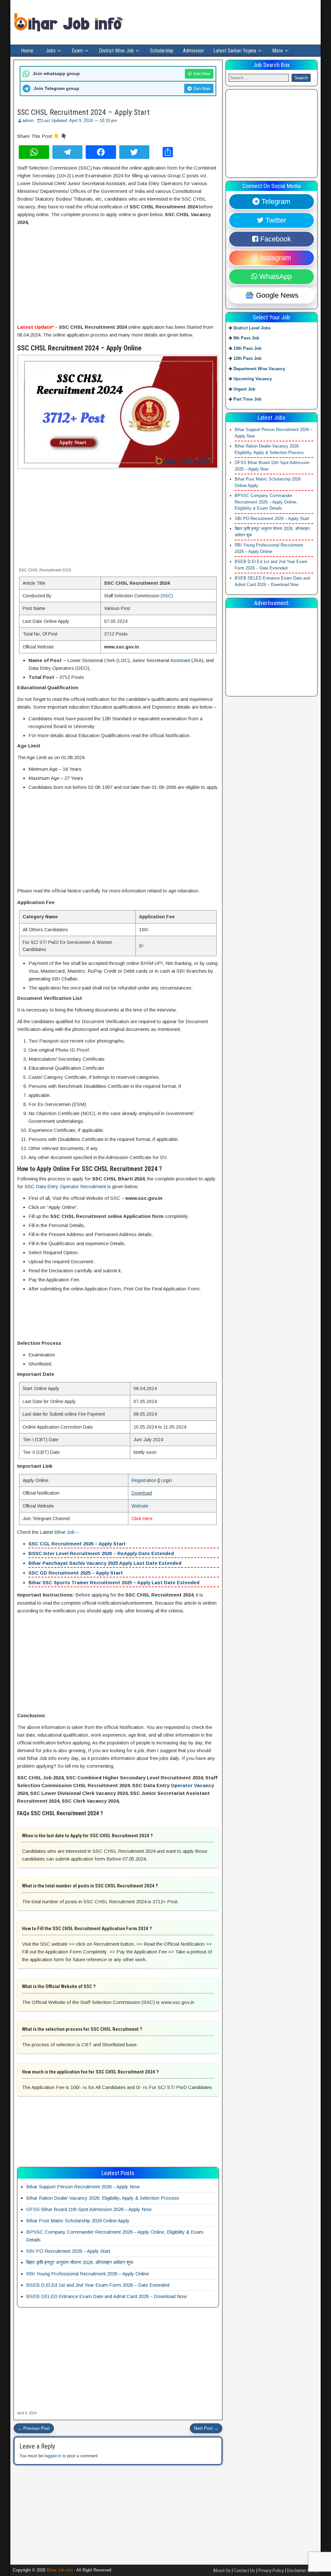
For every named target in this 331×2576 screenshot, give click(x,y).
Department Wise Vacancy (259, 369)
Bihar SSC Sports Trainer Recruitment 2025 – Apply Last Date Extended (114, 1582)
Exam (77, 51)
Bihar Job (64, 1532)
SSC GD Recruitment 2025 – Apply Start (76, 1573)
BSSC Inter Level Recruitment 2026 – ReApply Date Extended (101, 1553)
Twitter (275, 220)
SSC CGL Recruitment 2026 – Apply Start (77, 1544)
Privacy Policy (271, 2570)
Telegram (275, 201)
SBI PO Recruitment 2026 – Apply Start (68, 2251)
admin (28, 121)
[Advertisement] (118, 275)
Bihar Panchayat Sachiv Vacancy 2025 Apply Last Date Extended (105, 1563)
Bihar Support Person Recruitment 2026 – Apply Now (83, 2187)
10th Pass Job (247, 348)
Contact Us (244, 2570)
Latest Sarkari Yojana (235, 51)
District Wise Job (116, 51)
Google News (276, 295)
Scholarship (162, 51)
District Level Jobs (252, 328)
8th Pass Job (246, 338)
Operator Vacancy (192, 1785)
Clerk (110, 660)
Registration (144, 1480)
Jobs (51, 51)
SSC (167, 596)
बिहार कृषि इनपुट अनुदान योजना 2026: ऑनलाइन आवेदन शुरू (80, 2262)
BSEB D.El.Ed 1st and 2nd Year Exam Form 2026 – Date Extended (98, 2285)
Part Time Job (247, 399)
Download (142, 1493)
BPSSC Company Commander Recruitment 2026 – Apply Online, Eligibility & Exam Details (266, 502)
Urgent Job (244, 389)
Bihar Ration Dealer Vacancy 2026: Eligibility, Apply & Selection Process (103, 2198)
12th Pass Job (247, 358)
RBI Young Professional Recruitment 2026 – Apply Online (88, 2274)
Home (27, 51)
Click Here (142, 1519)
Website (140, 1506)
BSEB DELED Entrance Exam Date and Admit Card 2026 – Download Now (107, 2296)
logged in (53, 2456)
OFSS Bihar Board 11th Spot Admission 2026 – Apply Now (89, 2209)
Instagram (274, 258)
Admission (193, 51)
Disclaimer (297, 2570)
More (278, 51)
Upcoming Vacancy (253, 379)
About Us (222, 2570)
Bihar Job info (60, 2570)
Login (166, 1480)
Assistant (180, 660)
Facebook (275, 239)
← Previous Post (34, 2428)
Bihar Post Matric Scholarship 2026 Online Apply (78, 2221)
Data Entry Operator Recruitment (71, 1186)
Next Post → (206, 2428)
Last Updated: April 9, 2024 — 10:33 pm (80, 121)
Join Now (201, 74)
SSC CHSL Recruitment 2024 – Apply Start (83, 112)
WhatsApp (275, 276)
